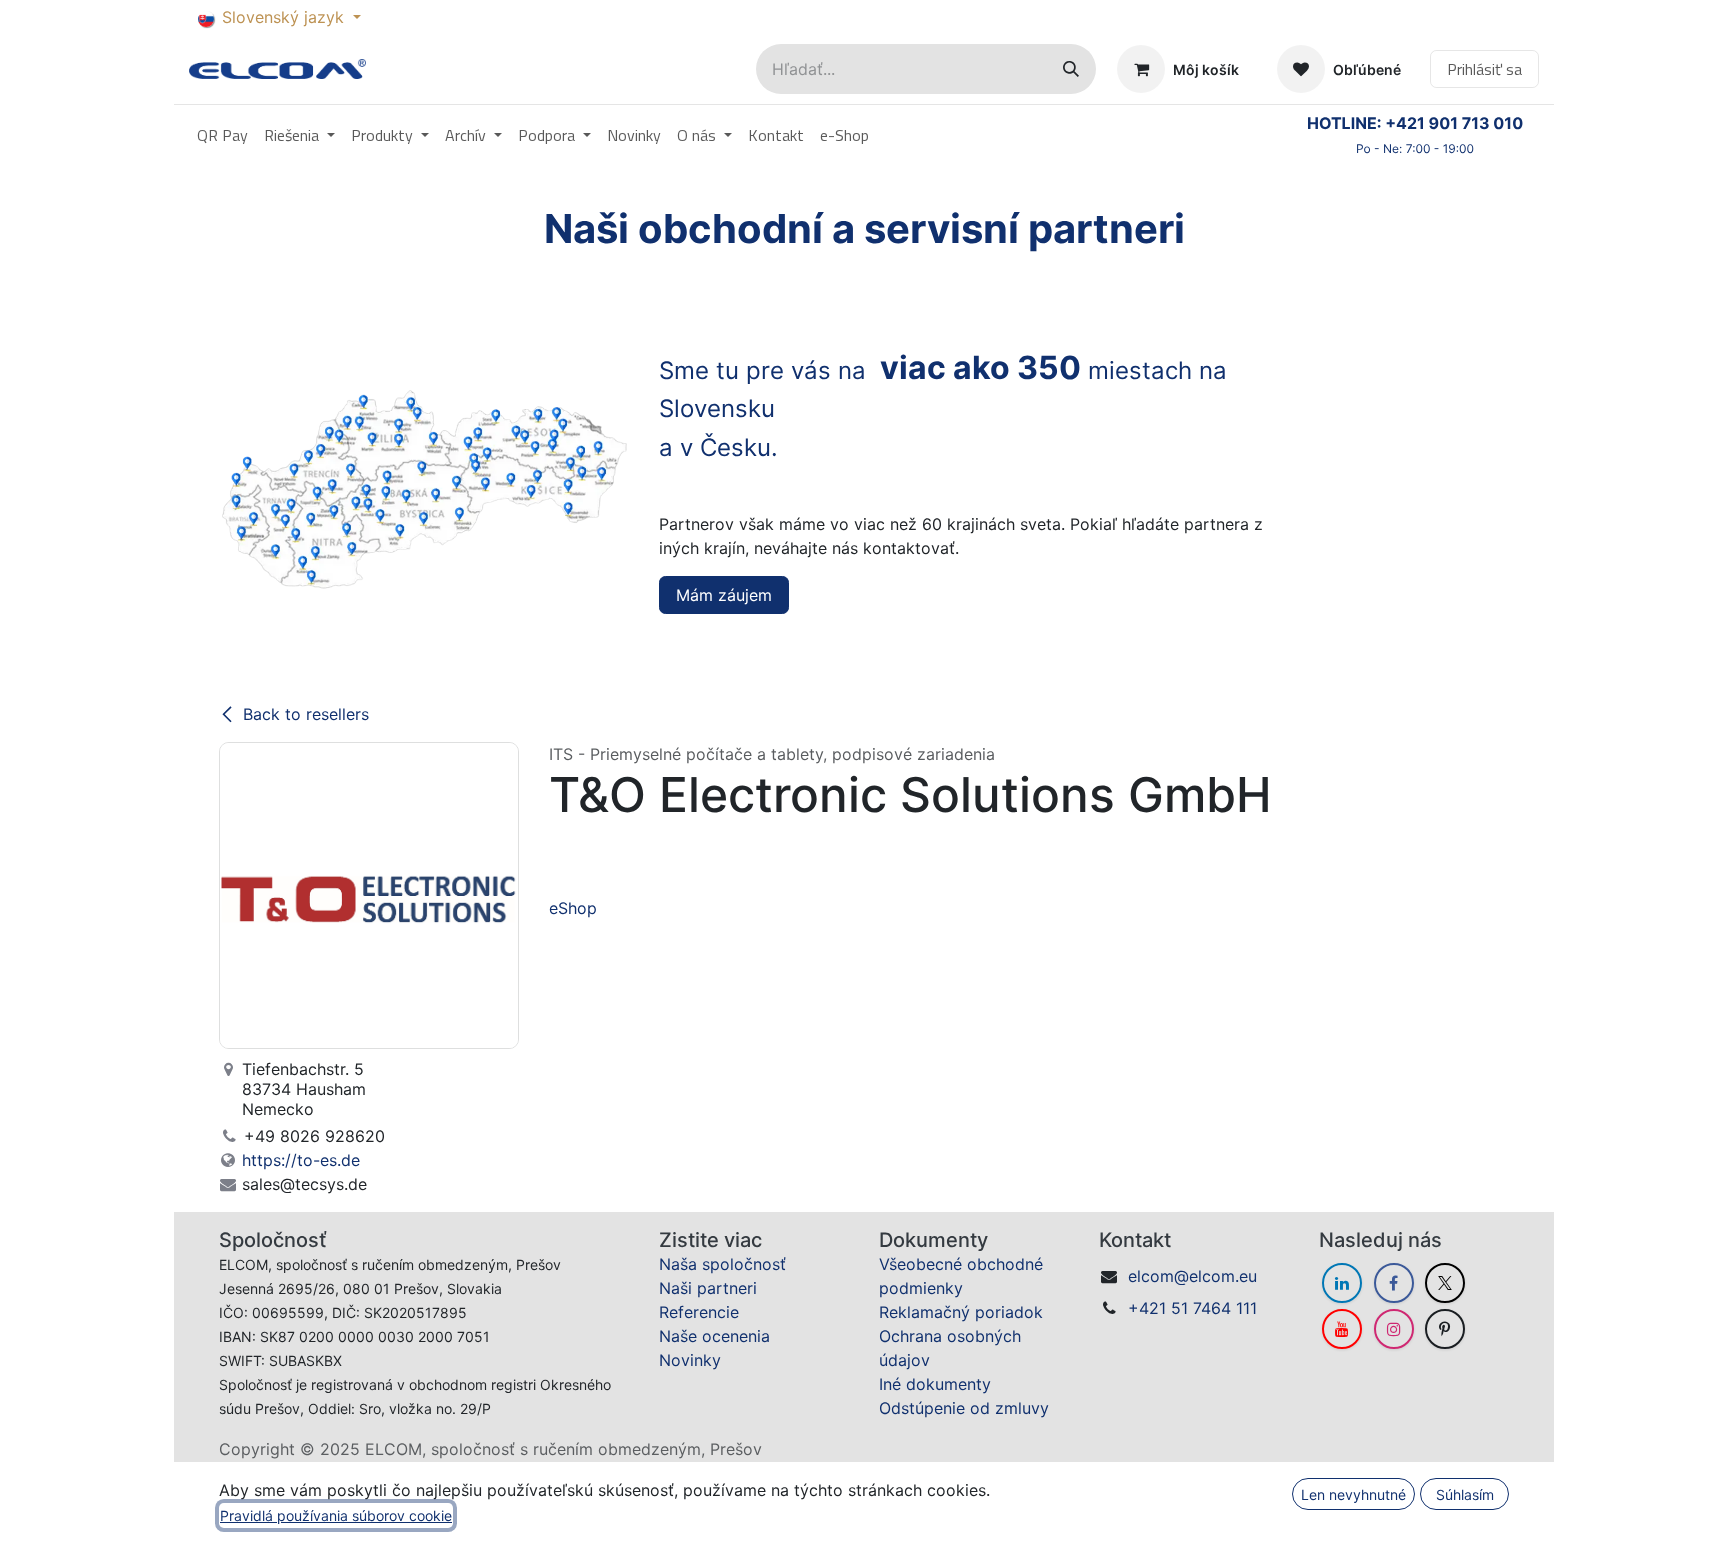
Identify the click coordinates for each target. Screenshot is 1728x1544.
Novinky (690, 1360)
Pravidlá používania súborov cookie (336, 1515)
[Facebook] (1394, 1283)
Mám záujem (724, 595)
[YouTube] (1342, 1329)
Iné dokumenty (935, 1384)
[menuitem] (222, 135)
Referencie (699, 1312)
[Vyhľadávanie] (1071, 69)
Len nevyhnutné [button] (1353, 1494)
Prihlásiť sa (1484, 69)
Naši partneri (708, 1288)
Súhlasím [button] (1465, 1494)
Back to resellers (306, 714)
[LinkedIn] (1342, 1283)
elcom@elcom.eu (1192, 1276)
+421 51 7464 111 (1192, 1308)
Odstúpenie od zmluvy (964, 1408)
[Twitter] (1445, 1283)
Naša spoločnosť (722, 1264)
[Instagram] (1394, 1329)
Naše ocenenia (714, 1336)
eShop (573, 908)
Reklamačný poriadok (961, 1312)
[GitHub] (1445, 1329)
